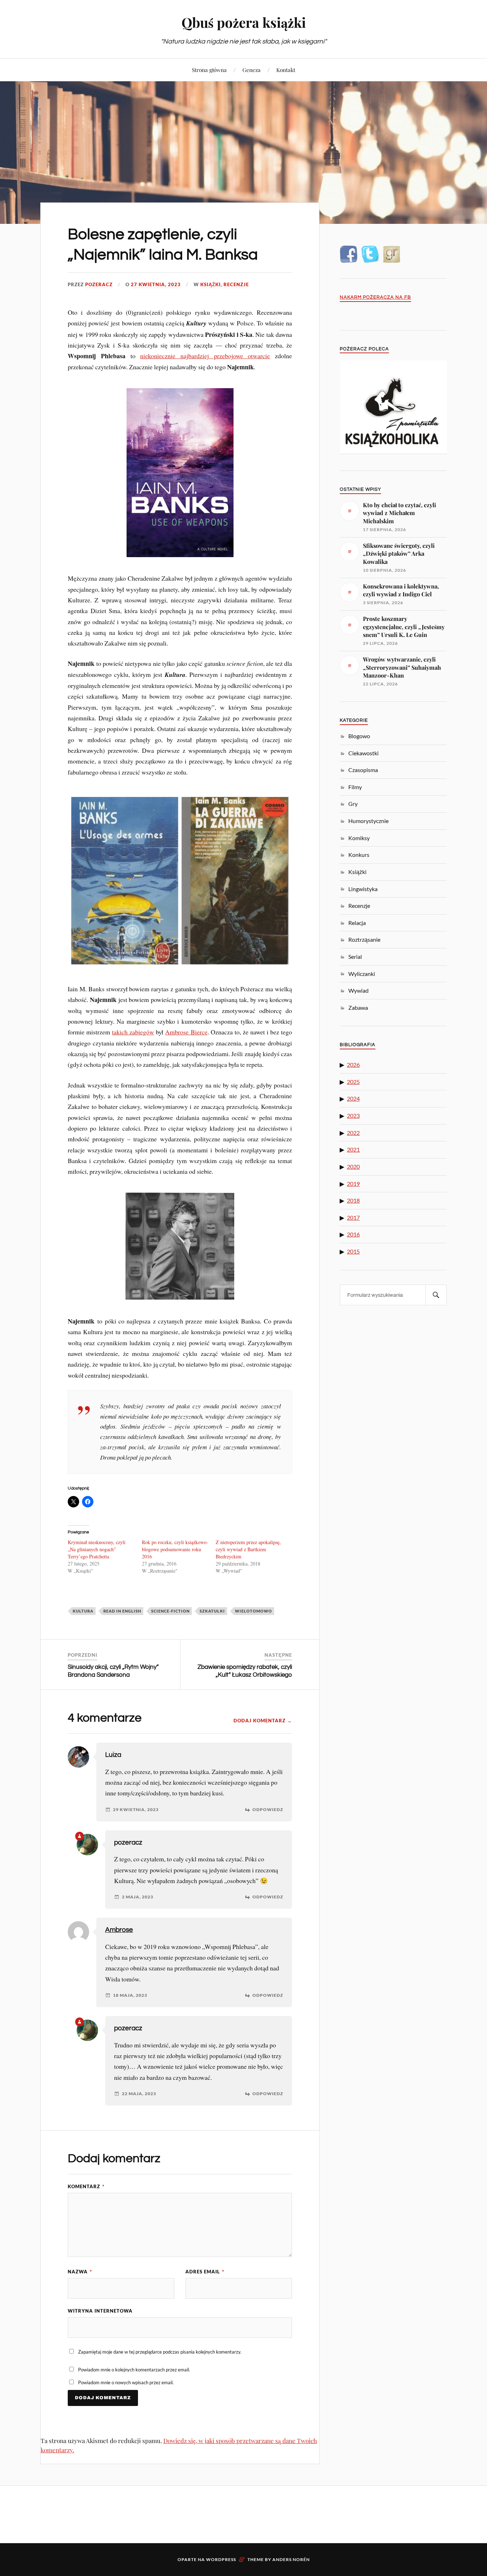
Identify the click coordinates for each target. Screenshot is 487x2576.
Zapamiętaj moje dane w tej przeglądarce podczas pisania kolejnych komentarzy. (160, 2352)
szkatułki (212, 1611)
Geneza (252, 70)
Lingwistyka (363, 889)
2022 (353, 1133)
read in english (122, 1611)
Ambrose (119, 1930)
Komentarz (86, 2186)
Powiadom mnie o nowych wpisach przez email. (126, 2382)
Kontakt (286, 70)
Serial (355, 957)
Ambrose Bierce (186, 1032)
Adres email (205, 2272)
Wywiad (358, 990)
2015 (353, 1251)
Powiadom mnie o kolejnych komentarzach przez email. (134, 2370)
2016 (353, 1234)
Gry (353, 804)
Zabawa (358, 1007)
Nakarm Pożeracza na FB (375, 297)
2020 (353, 1166)
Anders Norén (291, 2559)
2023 (353, 1115)
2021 (353, 1149)
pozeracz (99, 284)
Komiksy (359, 838)
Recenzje (236, 284)
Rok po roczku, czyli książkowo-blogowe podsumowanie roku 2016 (175, 1549)
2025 (353, 1082)
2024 (353, 1098)
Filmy (355, 787)
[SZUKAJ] (436, 1295)
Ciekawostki (363, 753)
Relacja (357, 923)
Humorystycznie (368, 821)
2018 (353, 1200)
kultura (83, 1611)
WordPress (221, 2559)
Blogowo (359, 736)
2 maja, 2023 (138, 1897)
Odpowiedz (268, 1810)
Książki (211, 284)
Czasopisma (363, 770)
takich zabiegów (133, 1032)
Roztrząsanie (364, 939)
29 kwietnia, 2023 (136, 1810)
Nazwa (80, 2272)
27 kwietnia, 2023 (156, 284)
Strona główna (209, 70)
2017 (353, 1217)
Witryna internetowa (100, 2311)
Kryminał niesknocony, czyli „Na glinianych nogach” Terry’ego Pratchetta (97, 1549)
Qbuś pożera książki (244, 22)
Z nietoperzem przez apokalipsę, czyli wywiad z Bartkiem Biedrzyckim (248, 1549)
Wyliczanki (362, 974)
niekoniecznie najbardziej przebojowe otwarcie (205, 356)
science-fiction (170, 1611)
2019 (353, 1184)
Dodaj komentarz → (263, 1721)
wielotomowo (253, 1611)
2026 (353, 1065)
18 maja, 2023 (130, 1995)
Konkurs (359, 855)
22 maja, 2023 (139, 2094)
